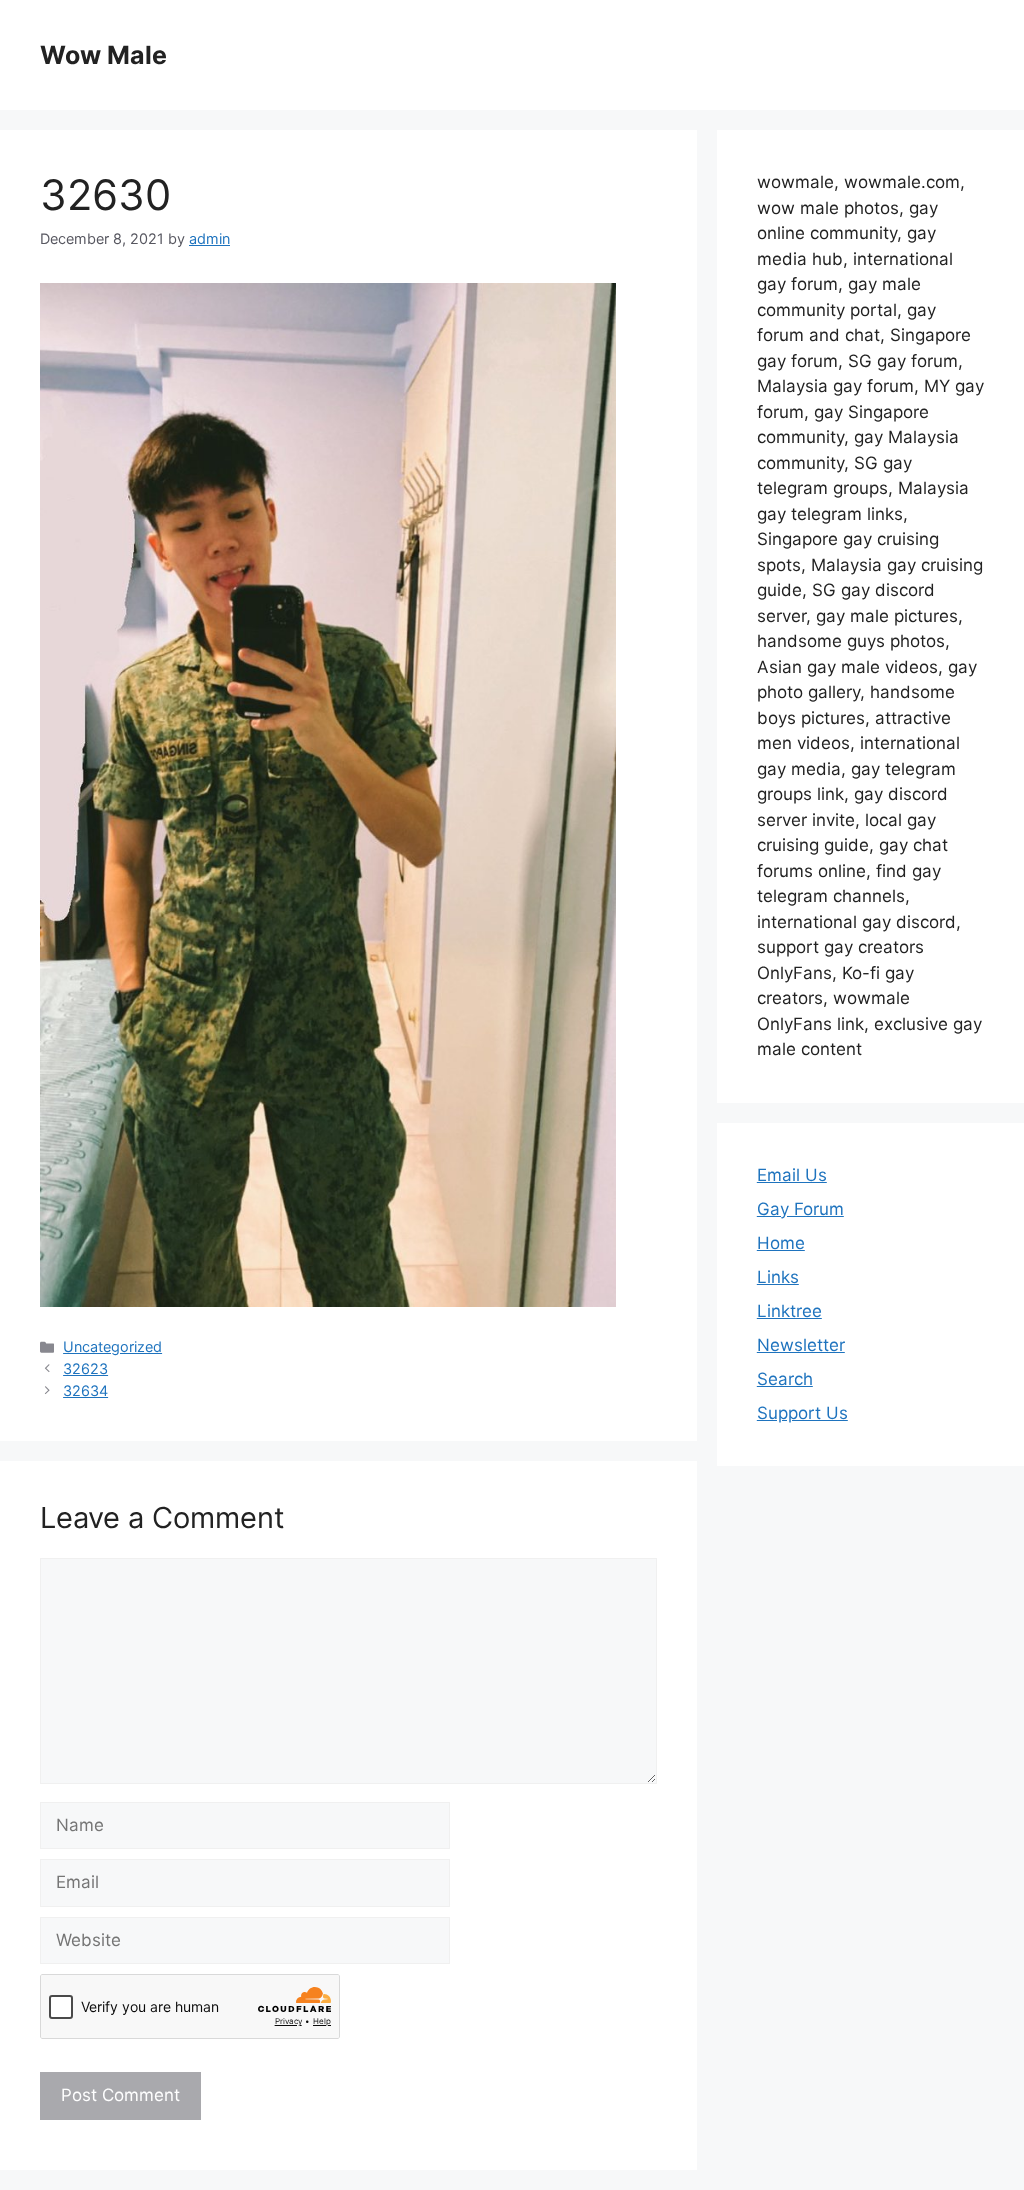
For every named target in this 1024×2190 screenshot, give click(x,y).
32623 (85, 1368)
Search (785, 1379)
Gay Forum (800, 1209)
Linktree (789, 1311)
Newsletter (801, 1345)
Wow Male (103, 55)
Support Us (802, 1413)
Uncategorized (112, 1346)
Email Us (792, 1175)
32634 (85, 1390)
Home (781, 1243)
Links (778, 1277)
